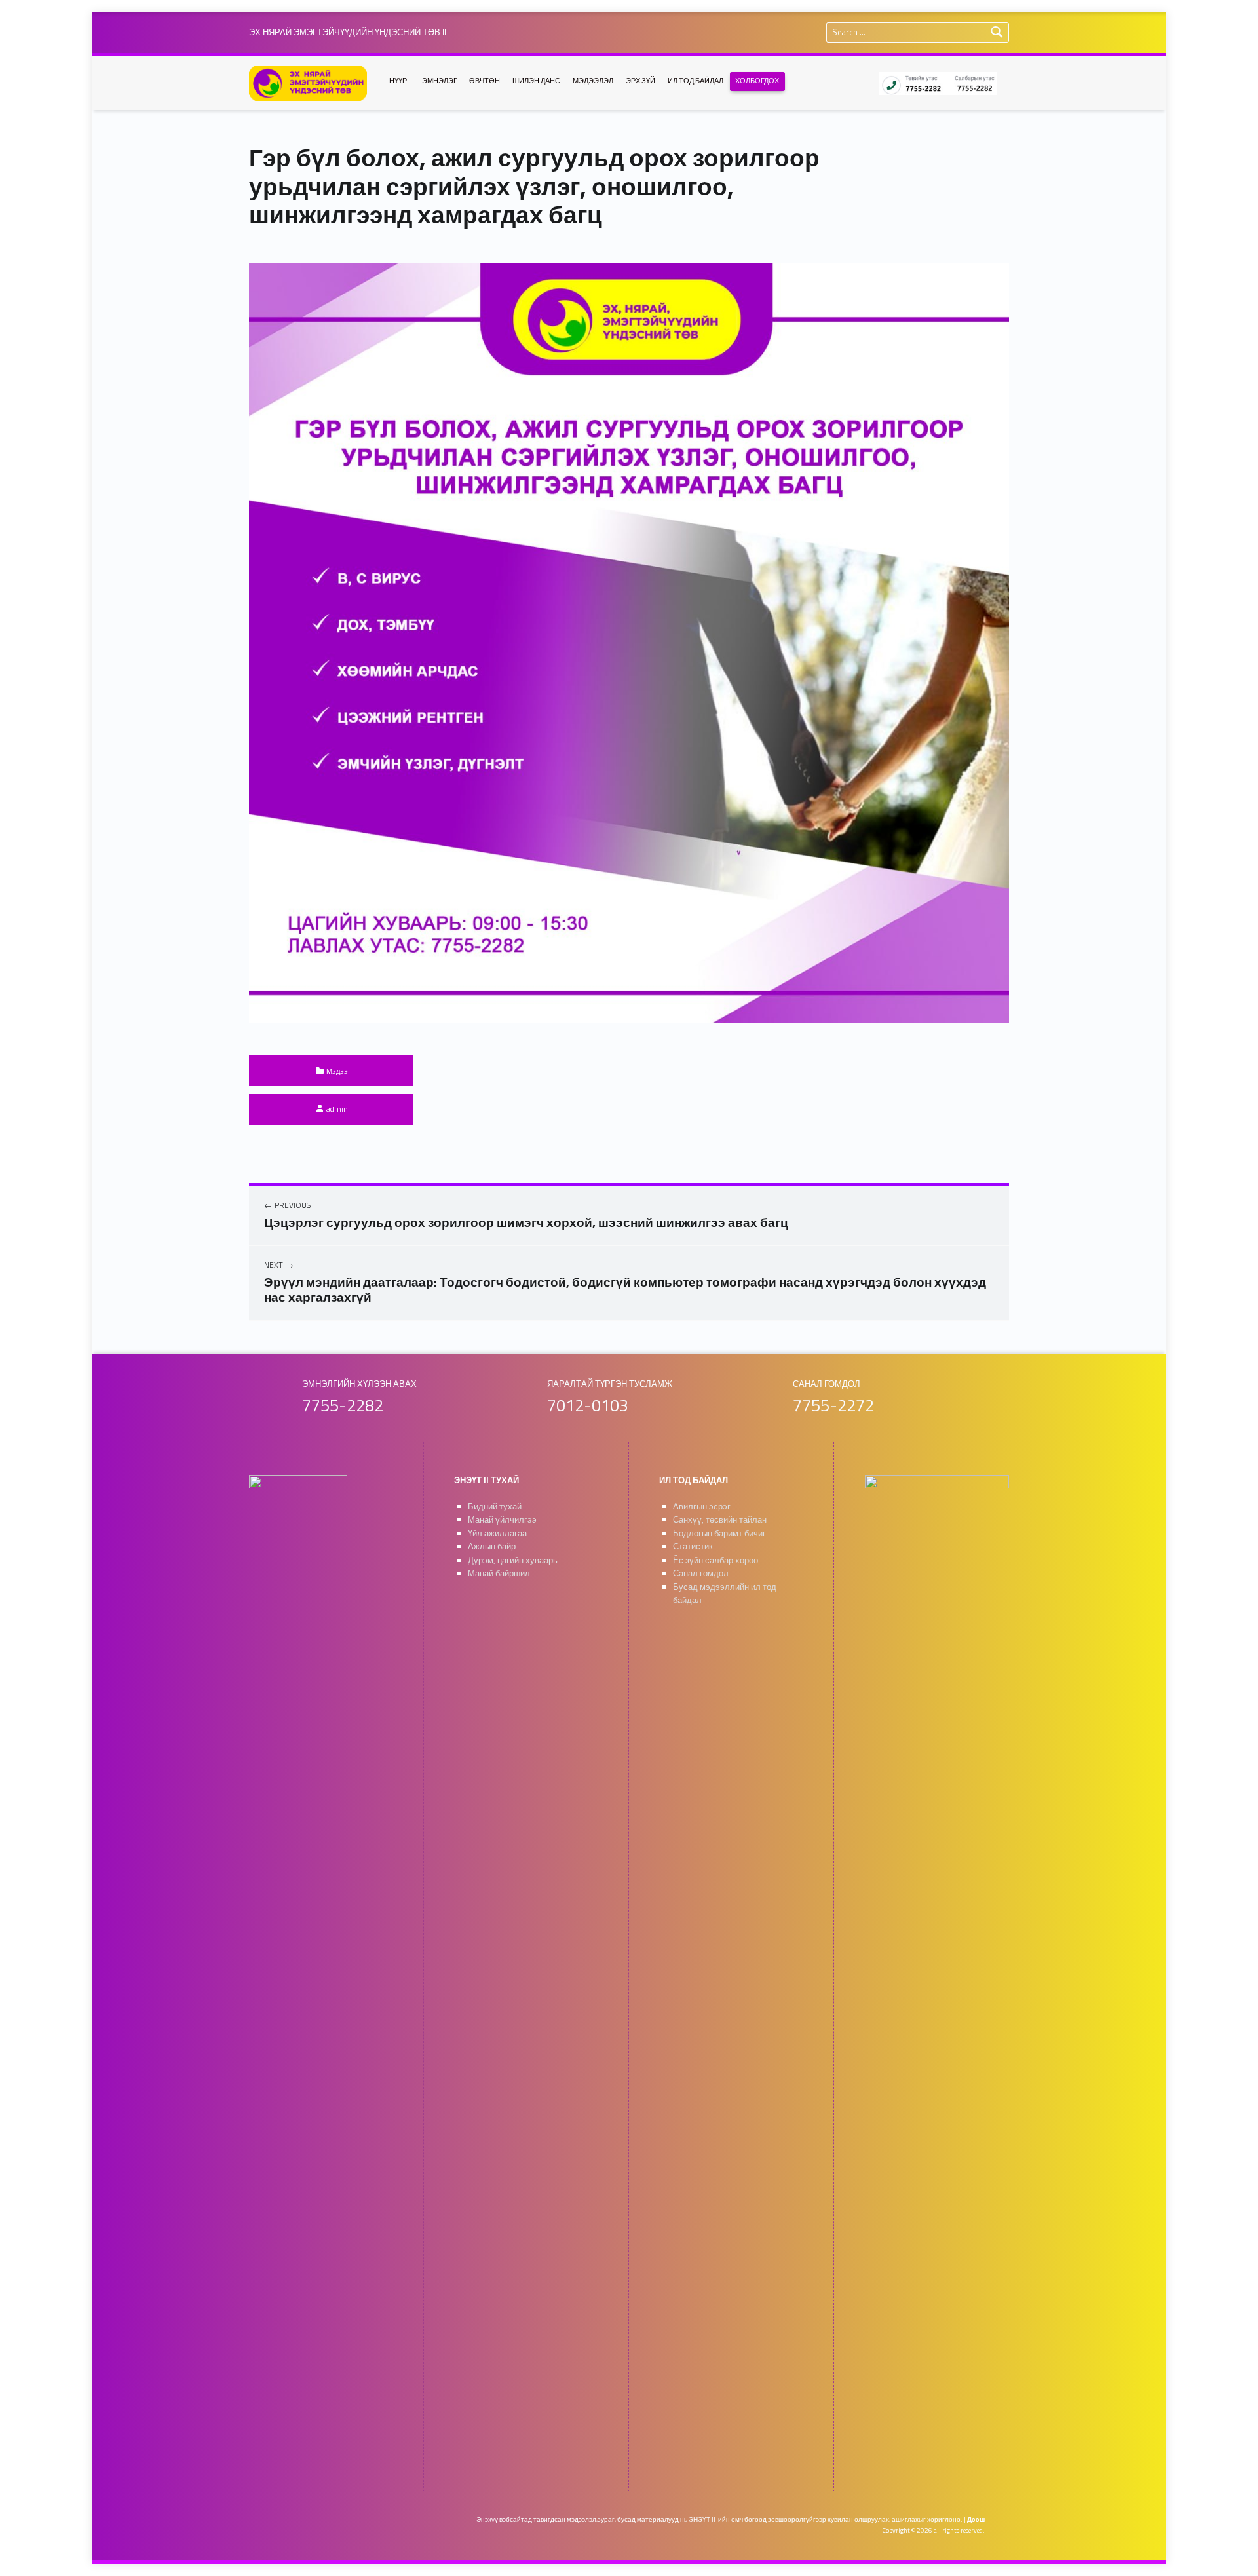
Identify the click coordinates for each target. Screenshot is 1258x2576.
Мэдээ (337, 1071)
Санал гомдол (701, 1573)
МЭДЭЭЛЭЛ (593, 81)
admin (337, 1109)
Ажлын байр (492, 1546)
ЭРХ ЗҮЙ (640, 81)
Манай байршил (499, 1573)
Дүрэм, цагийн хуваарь (513, 1560)
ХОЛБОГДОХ (757, 81)
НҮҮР (398, 81)
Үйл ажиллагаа (497, 1533)
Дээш (976, 2519)
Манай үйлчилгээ (502, 1520)
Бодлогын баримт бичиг (719, 1533)
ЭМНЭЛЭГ (440, 81)
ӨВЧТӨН (485, 81)
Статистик (693, 1546)
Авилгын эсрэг (702, 1506)
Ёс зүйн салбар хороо (715, 1560)
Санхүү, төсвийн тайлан (720, 1520)
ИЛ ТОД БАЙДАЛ (696, 81)
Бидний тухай (495, 1506)
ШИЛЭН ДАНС (536, 81)
